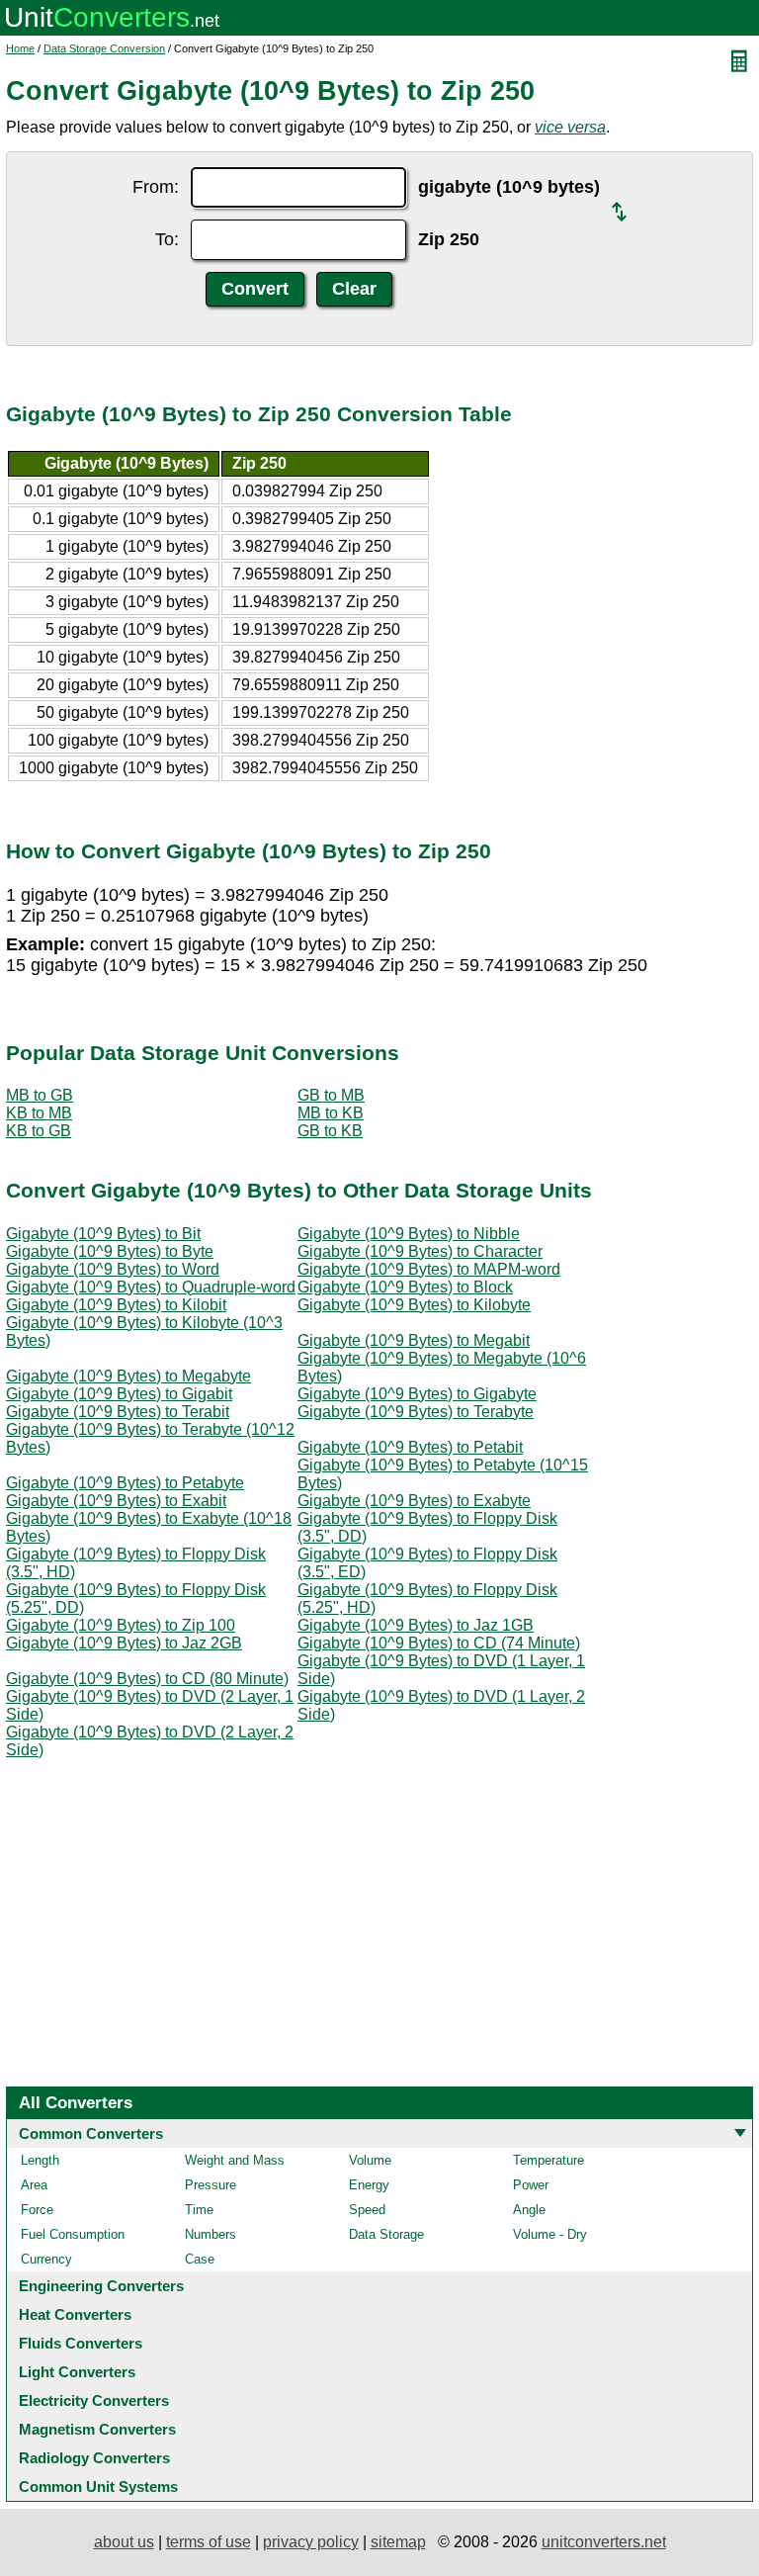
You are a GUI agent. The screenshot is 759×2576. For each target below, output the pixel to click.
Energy (369, 2185)
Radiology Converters (94, 2458)
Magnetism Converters (97, 2429)
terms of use (209, 2542)
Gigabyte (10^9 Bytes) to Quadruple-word (151, 1287)
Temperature (548, 2160)
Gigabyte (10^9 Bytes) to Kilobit (116, 1305)
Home (20, 48)
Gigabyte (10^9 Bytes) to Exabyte (414, 1501)
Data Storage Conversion (104, 48)
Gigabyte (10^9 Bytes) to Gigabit (119, 1394)
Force (37, 2210)
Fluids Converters (81, 2343)
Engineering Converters (101, 2286)
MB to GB (40, 1095)
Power (531, 2185)
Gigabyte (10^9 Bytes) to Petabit (410, 1447)
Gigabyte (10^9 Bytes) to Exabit (116, 1501)
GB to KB (330, 1131)
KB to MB (39, 1113)
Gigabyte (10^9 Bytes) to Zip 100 (121, 1625)
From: (156, 187)
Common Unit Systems (98, 2487)
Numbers (211, 2234)
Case (200, 2259)
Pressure (211, 2185)
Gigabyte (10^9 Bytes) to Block (405, 1287)
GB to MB (331, 1095)
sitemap (398, 2542)
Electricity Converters (94, 2400)
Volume (370, 2160)
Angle (529, 2210)
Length (40, 2160)
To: (167, 239)
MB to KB (331, 1113)
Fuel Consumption (73, 2234)
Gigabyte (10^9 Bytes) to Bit (103, 1234)
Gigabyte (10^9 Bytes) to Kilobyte (414, 1305)
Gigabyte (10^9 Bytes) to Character (420, 1251)
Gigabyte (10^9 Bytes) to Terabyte (416, 1412)
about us (124, 2542)
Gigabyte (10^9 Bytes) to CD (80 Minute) (147, 1679)
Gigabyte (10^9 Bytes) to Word (113, 1269)
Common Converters (91, 2133)
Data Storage (386, 2234)
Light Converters (77, 2372)
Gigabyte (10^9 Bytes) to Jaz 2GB (124, 1643)
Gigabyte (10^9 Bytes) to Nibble (409, 1234)
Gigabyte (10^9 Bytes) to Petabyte (125, 1483)
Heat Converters (75, 2314)
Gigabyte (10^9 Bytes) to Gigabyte (417, 1394)
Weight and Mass (235, 2160)
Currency (46, 2259)
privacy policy (311, 2542)
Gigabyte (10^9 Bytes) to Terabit (118, 1412)
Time (199, 2210)
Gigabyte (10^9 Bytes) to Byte (110, 1251)
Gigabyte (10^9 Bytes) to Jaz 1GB (416, 1625)
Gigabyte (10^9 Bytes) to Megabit (414, 1340)
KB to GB (39, 1131)
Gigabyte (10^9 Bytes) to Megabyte (128, 1376)
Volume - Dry (550, 2234)
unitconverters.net (604, 2542)
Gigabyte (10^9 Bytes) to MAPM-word (429, 1269)
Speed (367, 2210)
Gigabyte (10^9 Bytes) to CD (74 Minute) (439, 1643)
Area (34, 2185)
